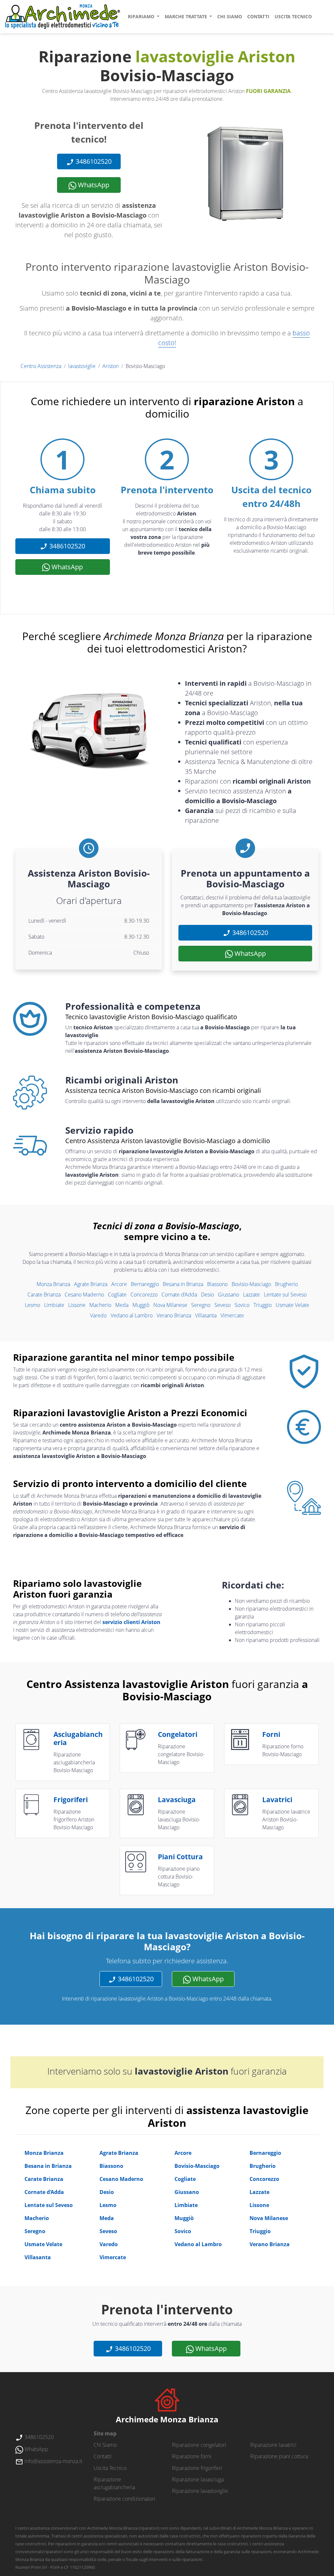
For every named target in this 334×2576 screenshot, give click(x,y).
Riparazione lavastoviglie (200, 2491)
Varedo (98, 1315)
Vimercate (232, 1315)
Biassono (217, 1284)
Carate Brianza (44, 1295)
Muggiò (141, 1305)
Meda (122, 1305)
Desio (207, 1295)
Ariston (111, 366)
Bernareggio (145, 1284)
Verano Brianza (174, 1315)
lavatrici (277, 1800)
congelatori (178, 1734)
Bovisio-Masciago (251, 1284)
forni (271, 1734)
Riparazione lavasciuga (198, 2479)
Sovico (242, 1305)
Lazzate (251, 1295)
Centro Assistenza (41, 366)
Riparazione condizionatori (124, 2499)
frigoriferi (71, 1800)
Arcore (119, 1284)
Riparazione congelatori (199, 2445)
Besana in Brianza (183, 1284)
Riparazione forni (192, 2456)
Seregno (201, 1305)
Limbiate (54, 1305)
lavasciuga (177, 1800)
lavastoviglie (82, 366)
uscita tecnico (293, 16)
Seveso (222, 1305)
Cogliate (117, 1295)
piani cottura (180, 1857)
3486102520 (93, 161)
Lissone (77, 1305)
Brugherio (286, 1284)
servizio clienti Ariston (131, 1622)
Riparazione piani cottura (279, 2456)
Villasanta (206, 1315)
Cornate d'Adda (179, 1295)
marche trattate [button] (187, 16)
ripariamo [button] (142, 16)
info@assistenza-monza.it (53, 2461)
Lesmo (32, 1305)
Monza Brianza (53, 1284)
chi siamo (230, 16)
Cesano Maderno (84, 1295)
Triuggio (263, 1305)
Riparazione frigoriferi (197, 2468)
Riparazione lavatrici (273, 2445)
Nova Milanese (170, 1305)
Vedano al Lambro (132, 1315)
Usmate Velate (292, 1305)
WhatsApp (93, 185)
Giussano (228, 1295)
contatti (258, 16)
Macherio (100, 1305)
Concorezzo (144, 1295)
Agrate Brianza (91, 1284)
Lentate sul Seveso (285, 1295)
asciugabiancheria (78, 1738)
